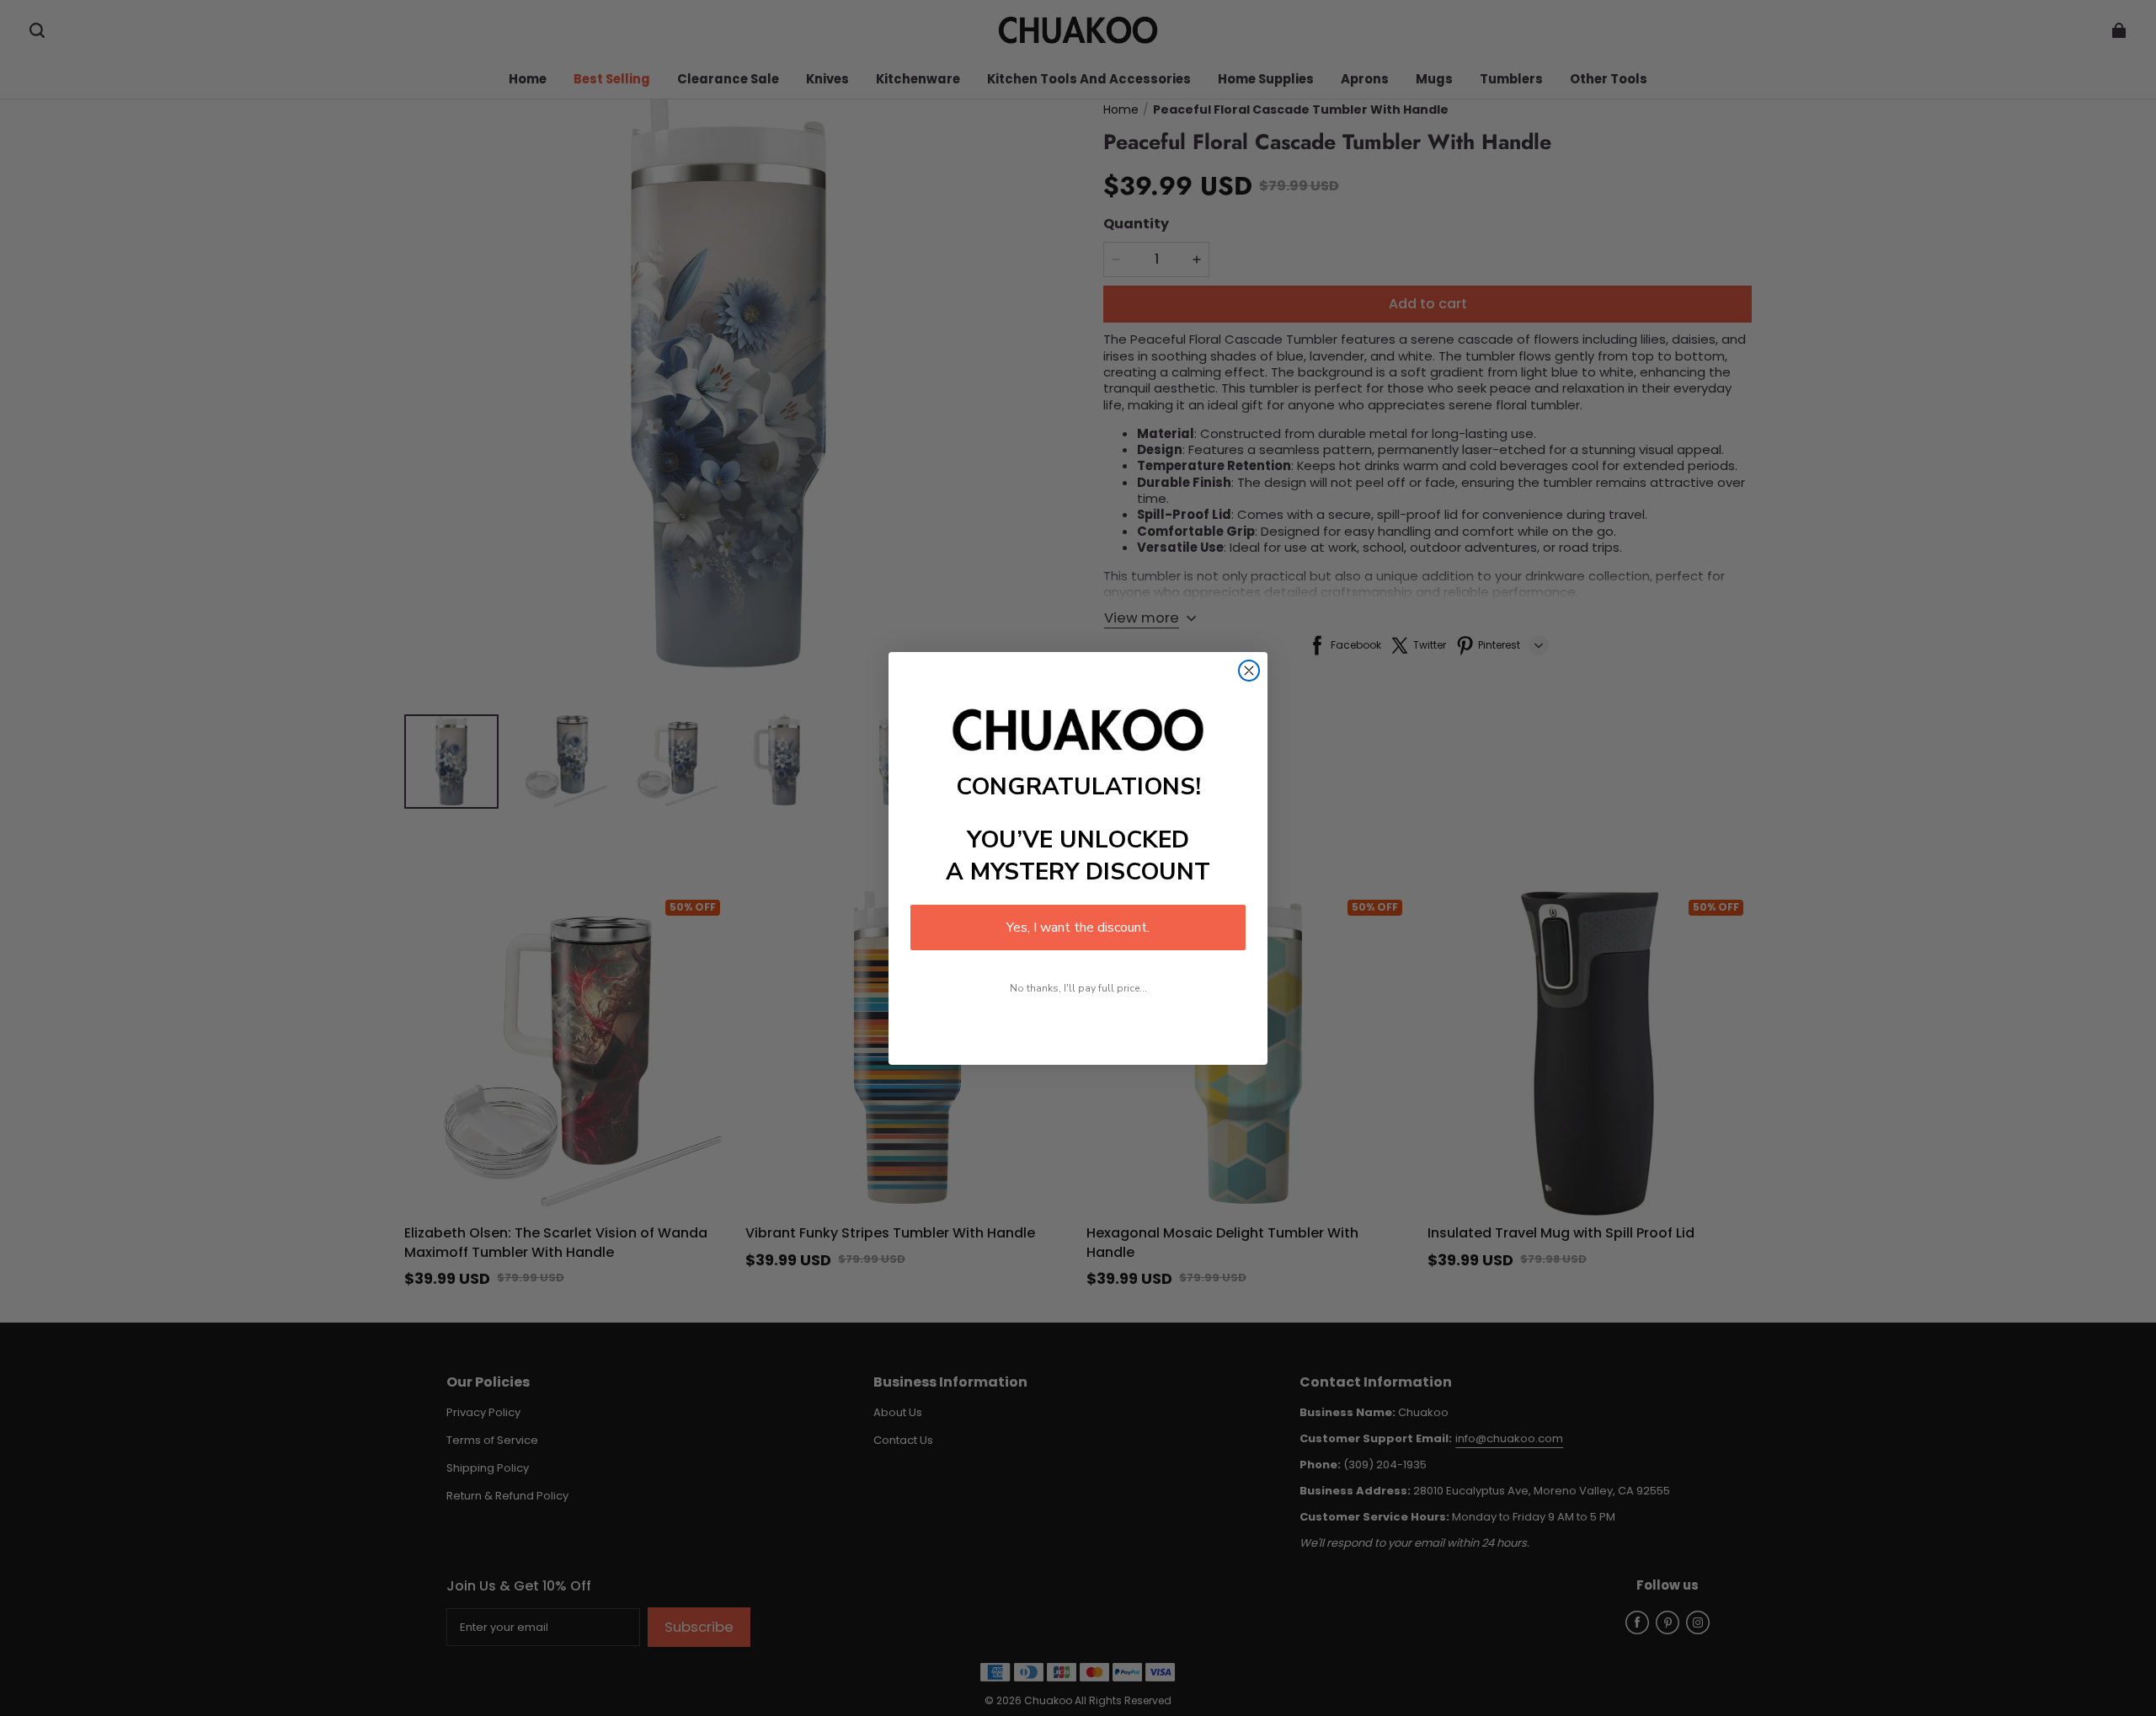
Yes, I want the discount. (1078, 927)
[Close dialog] (1249, 671)
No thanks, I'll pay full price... (1078, 988)
